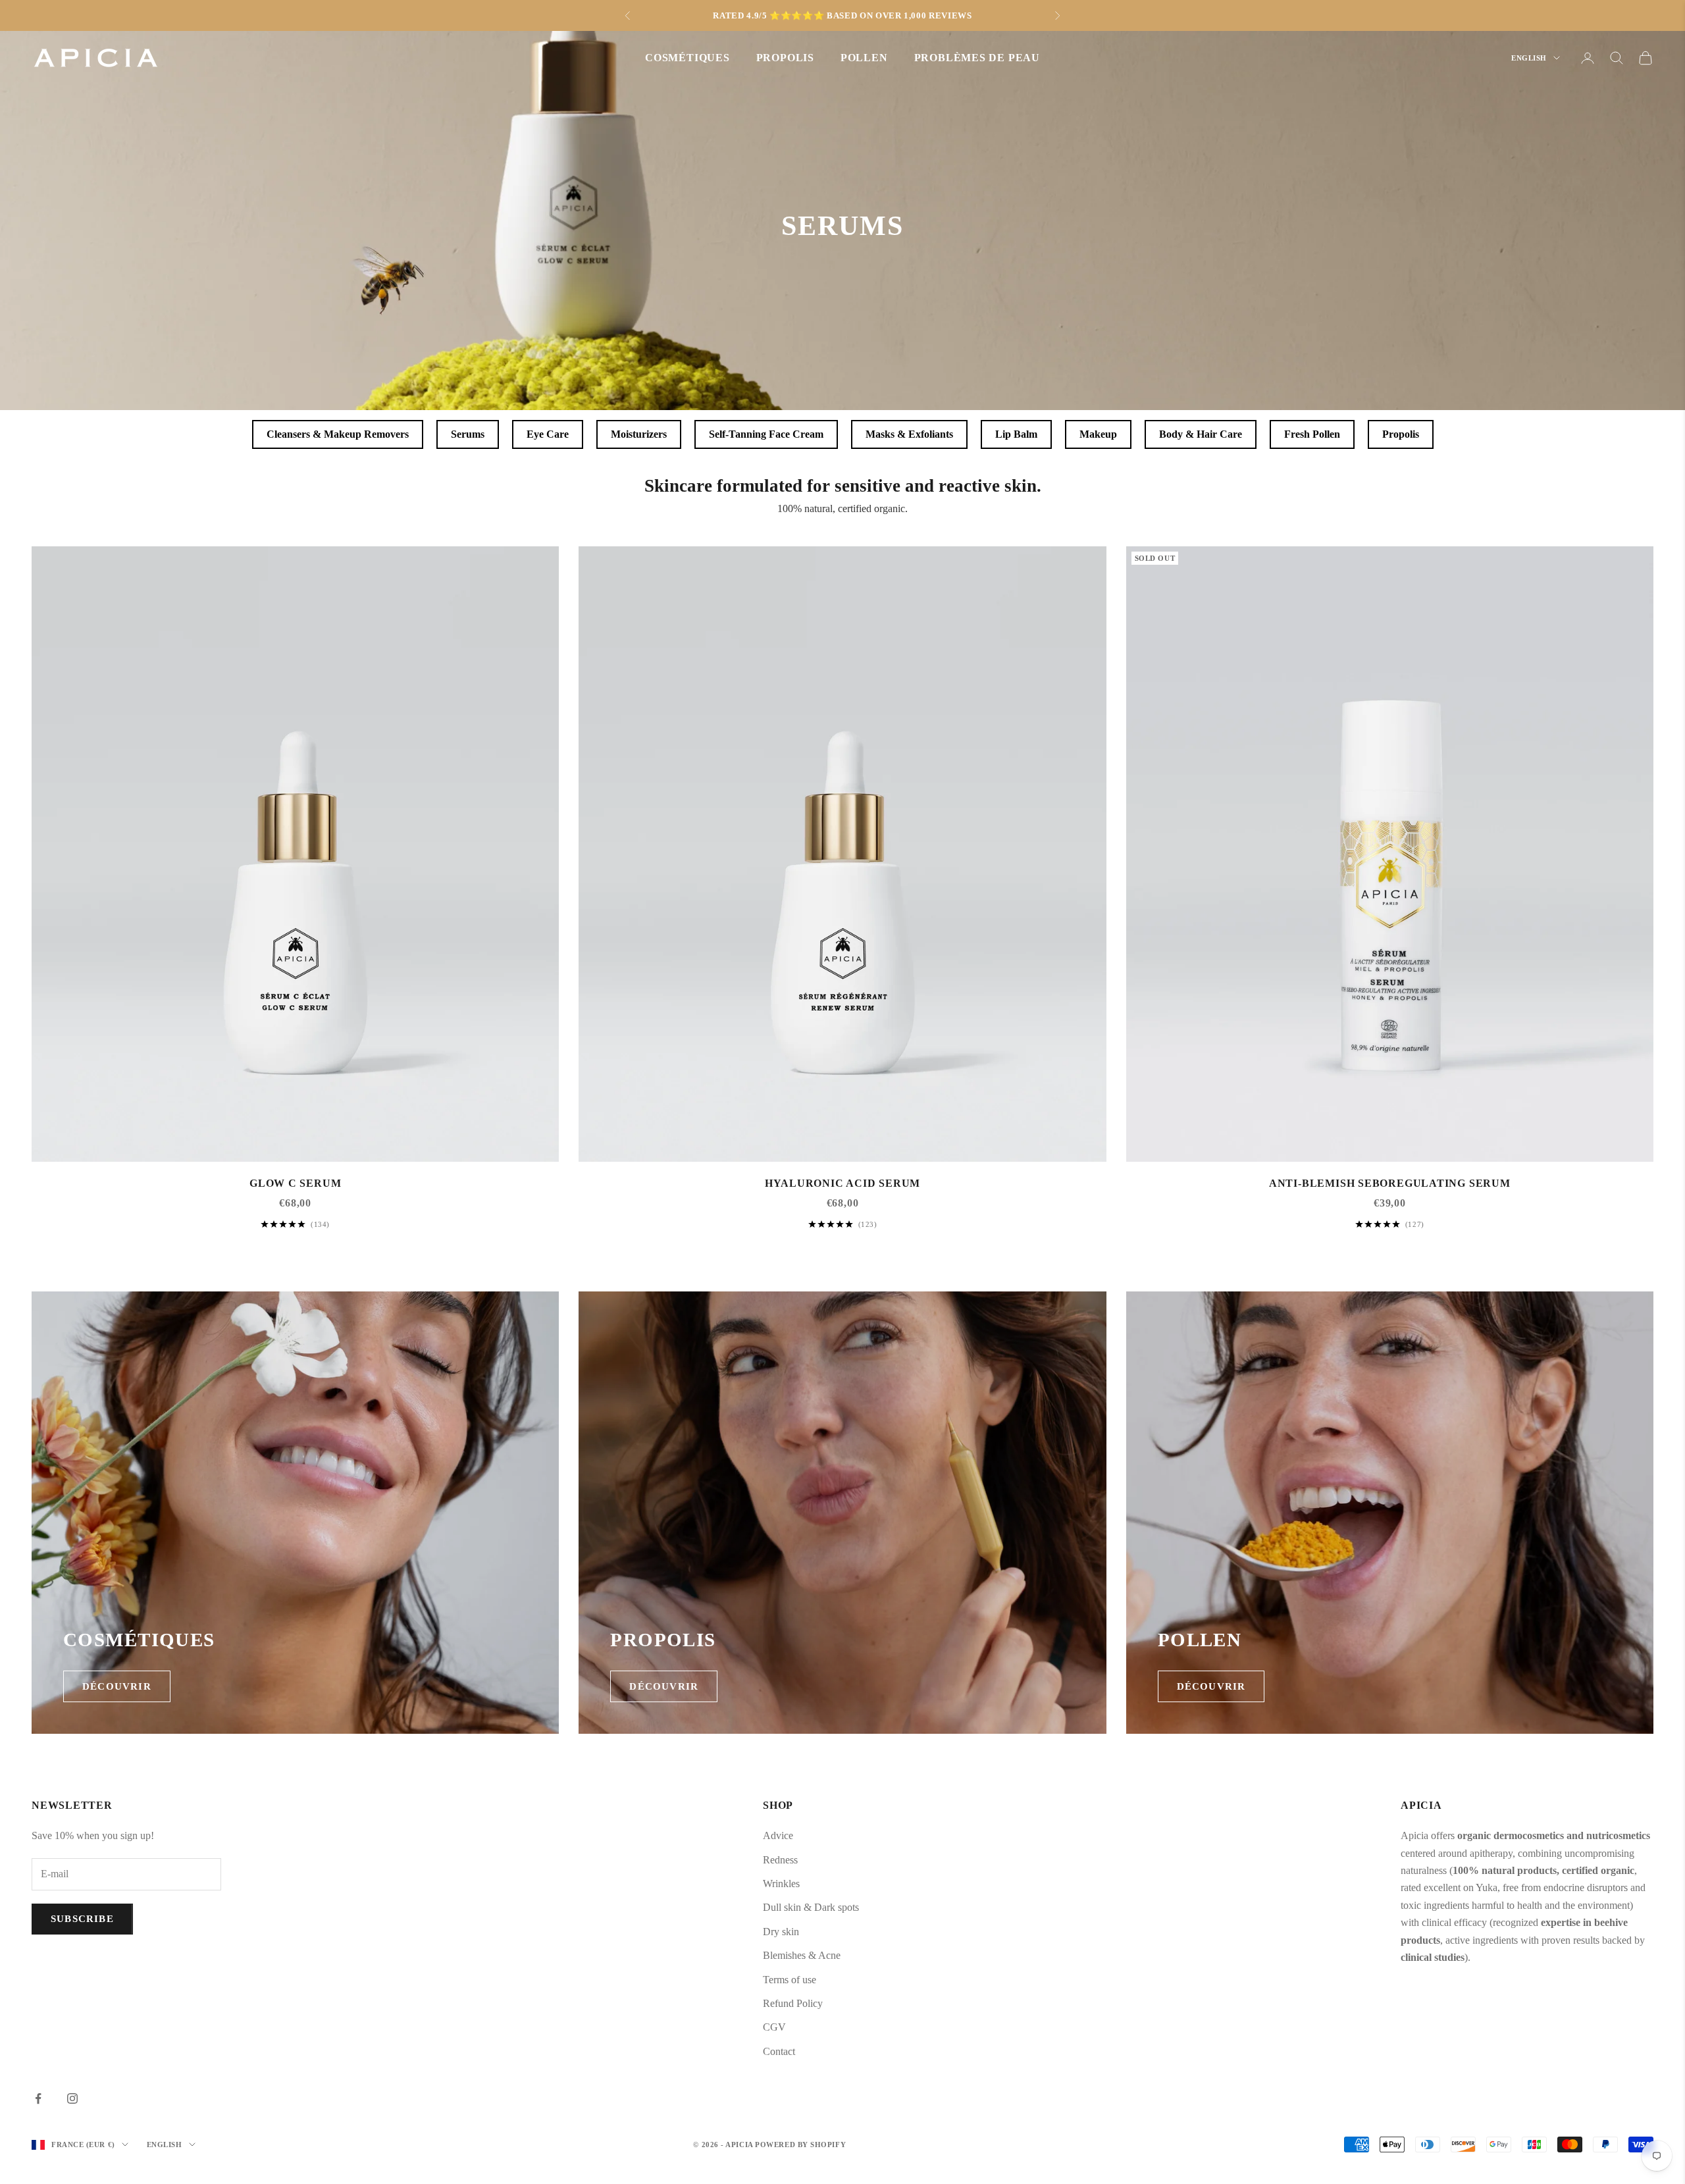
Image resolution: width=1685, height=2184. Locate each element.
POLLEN (864, 58)
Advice (778, 1835)
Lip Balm (1016, 434)
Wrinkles (781, 1884)
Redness (780, 1860)
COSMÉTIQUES (687, 58)
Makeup (1098, 434)
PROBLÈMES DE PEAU (977, 58)
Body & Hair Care (1201, 434)
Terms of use (790, 1980)
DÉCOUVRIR (117, 1686)
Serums (468, 434)
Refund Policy (793, 2003)
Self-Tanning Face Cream (766, 434)
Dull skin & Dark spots (811, 1907)
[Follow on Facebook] (38, 2098)
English (1529, 58)
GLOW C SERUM (295, 1183)
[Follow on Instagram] (72, 2098)
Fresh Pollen (1312, 434)
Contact (779, 2051)
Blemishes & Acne (802, 1955)
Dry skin (781, 1932)
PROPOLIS (785, 58)
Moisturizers (639, 434)
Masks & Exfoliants (909, 434)
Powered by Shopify (800, 2145)
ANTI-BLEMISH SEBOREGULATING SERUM (1390, 1183)
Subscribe (82, 1919)
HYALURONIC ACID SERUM (842, 1183)
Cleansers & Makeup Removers (338, 434)
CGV (774, 2027)
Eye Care (548, 434)
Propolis (1401, 434)
